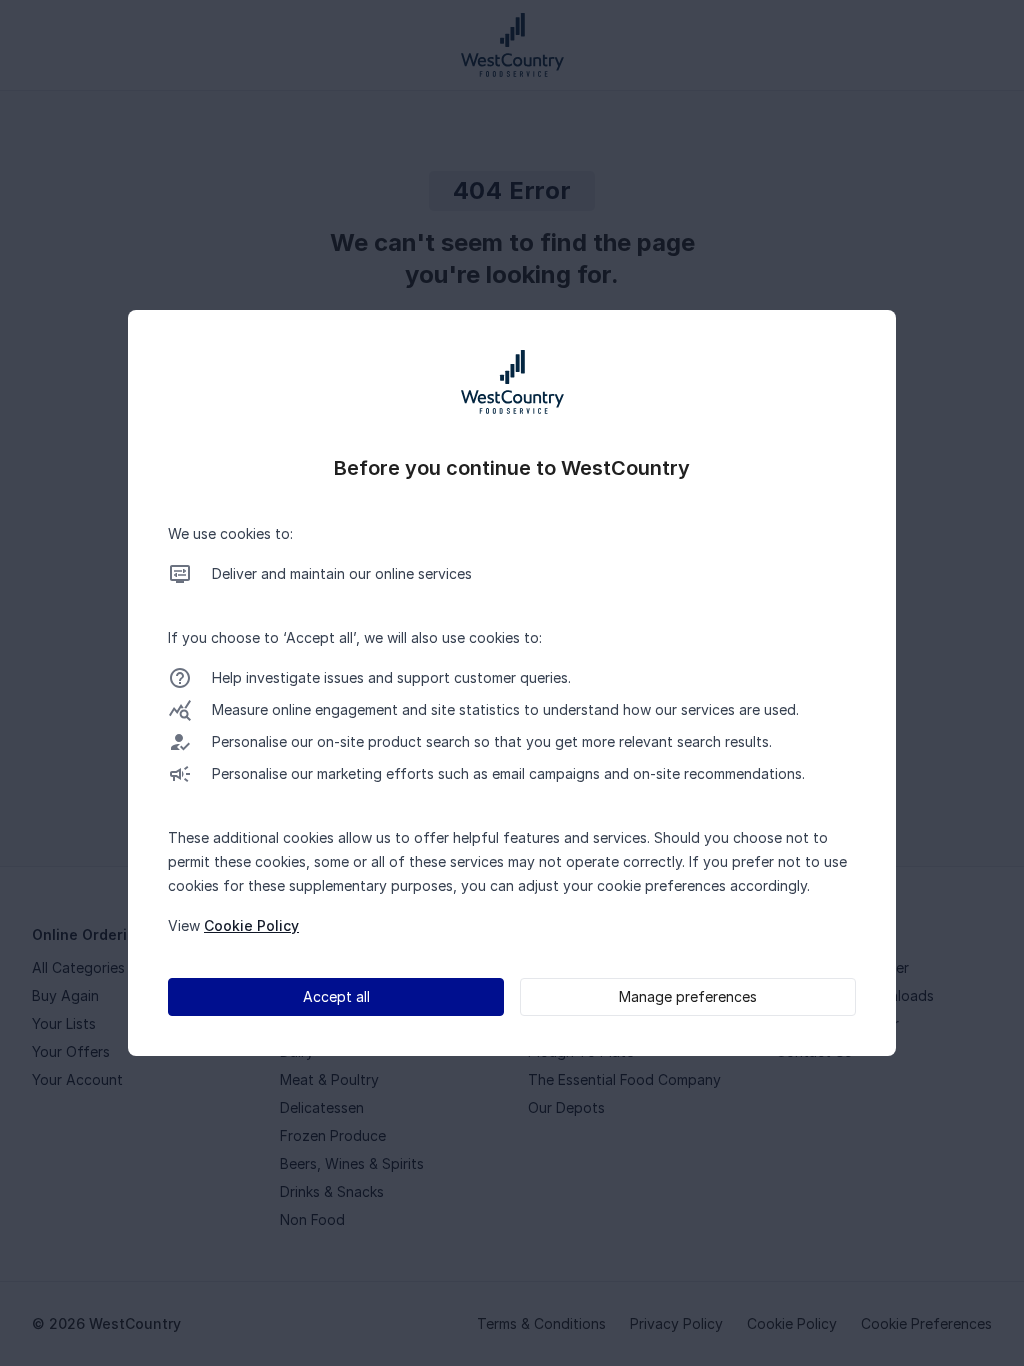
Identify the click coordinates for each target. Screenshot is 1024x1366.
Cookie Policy (251, 925)
